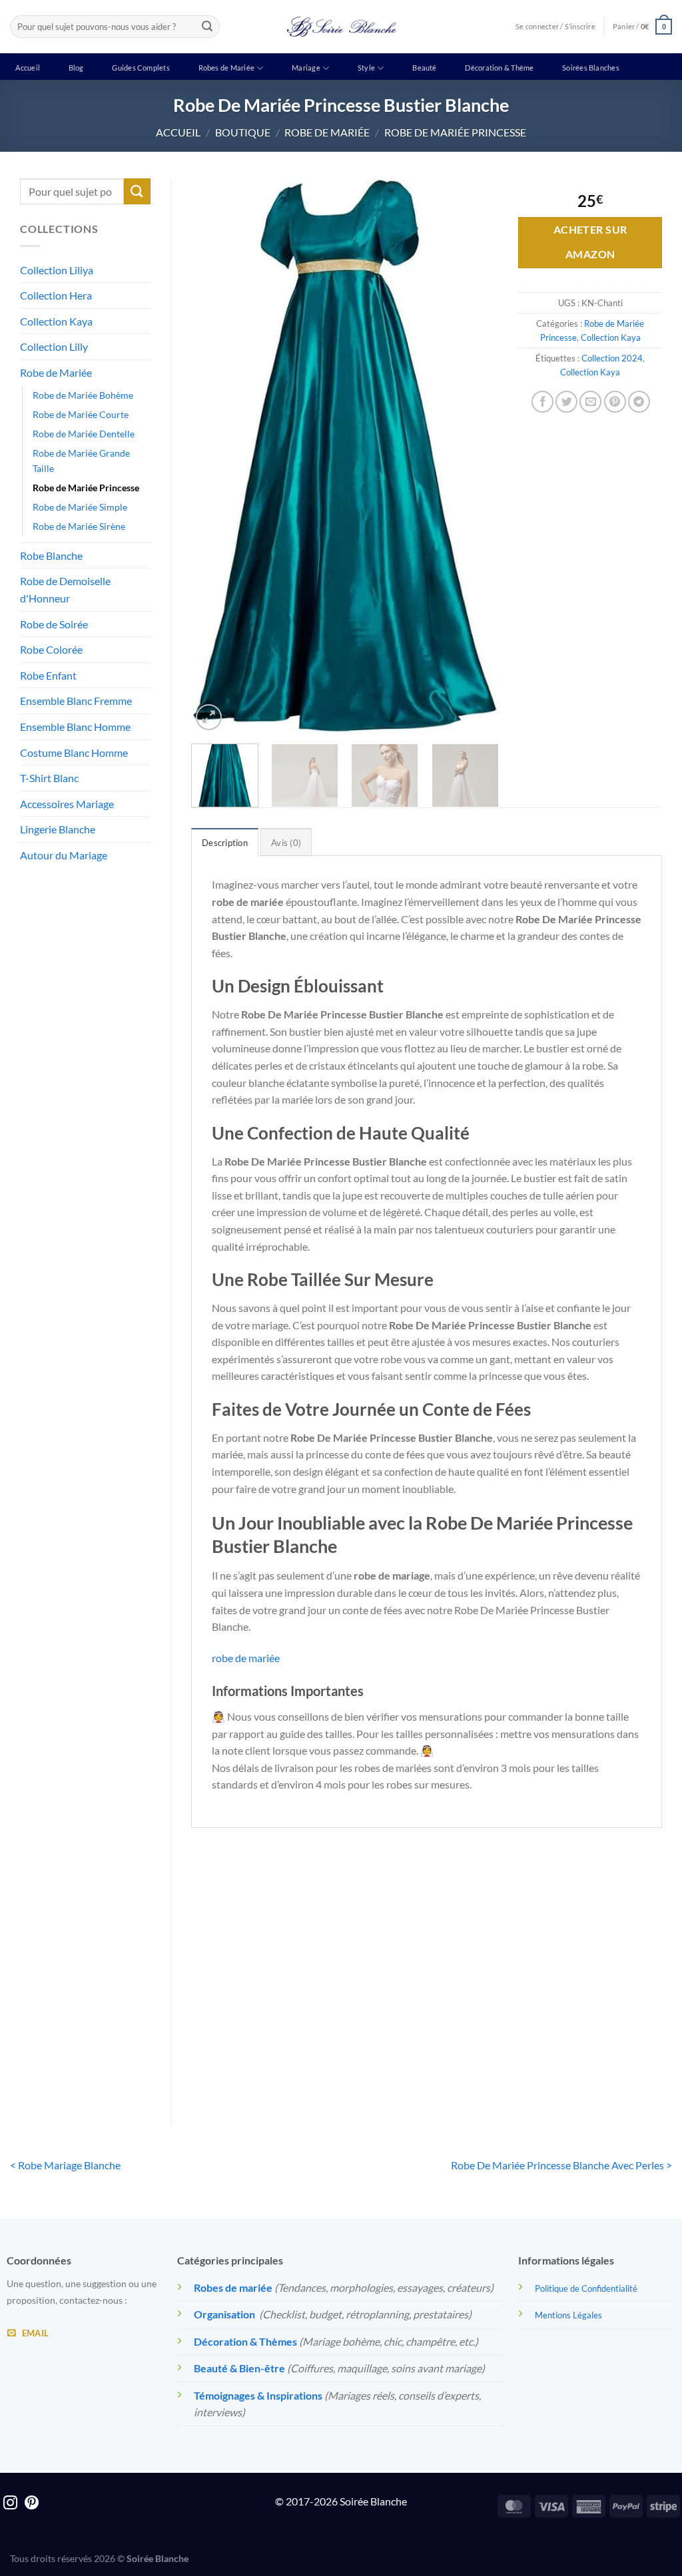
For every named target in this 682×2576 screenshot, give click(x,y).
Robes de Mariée (226, 68)
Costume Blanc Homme (74, 752)
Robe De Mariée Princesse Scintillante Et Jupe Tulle (366, 2036)
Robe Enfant (48, 675)
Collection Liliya (57, 270)
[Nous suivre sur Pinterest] (32, 2504)
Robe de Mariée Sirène (79, 526)
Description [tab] (225, 843)
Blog (76, 68)
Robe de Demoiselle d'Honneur (65, 589)
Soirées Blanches (591, 68)
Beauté (424, 68)
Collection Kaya (56, 321)
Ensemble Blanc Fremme (76, 701)
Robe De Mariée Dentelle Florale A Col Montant (245, 2028)
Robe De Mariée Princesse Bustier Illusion (608, 2028)
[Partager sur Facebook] (542, 402)
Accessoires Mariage (67, 804)
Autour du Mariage (64, 855)
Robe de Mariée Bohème (83, 395)
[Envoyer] (207, 27)
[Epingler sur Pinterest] (615, 402)
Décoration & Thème (499, 68)
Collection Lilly (54, 346)
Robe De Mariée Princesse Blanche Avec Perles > (561, 2165)
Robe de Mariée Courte (81, 414)
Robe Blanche (51, 555)
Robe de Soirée (54, 624)
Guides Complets (141, 68)
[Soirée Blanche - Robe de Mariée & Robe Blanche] (341, 27)
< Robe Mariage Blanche (65, 2165)
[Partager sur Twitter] (566, 402)
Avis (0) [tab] (286, 843)
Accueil (28, 68)
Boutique (243, 132)
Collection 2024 (612, 358)
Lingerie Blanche (58, 829)
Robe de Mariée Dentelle (84, 434)
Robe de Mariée (327, 132)
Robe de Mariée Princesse (455, 132)
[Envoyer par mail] (590, 402)
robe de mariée (246, 1658)
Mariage (306, 68)
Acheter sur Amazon (590, 242)
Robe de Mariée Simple (80, 507)
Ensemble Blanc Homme (75, 727)
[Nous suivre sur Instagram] (10, 2504)
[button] (642, 26)
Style (366, 68)
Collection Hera (56, 295)
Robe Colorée (51, 649)
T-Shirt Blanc (49, 778)
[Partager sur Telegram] (639, 402)
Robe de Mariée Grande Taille (81, 461)
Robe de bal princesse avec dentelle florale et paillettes (487, 2036)
